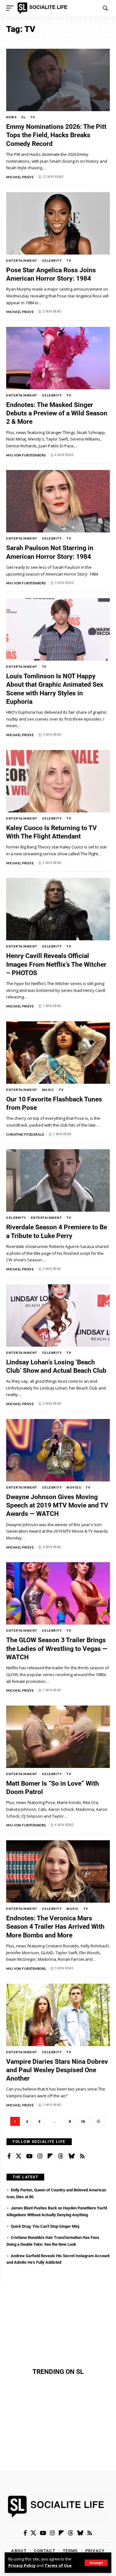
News (11, 117)
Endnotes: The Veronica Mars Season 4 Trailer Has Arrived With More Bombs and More (55, 1927)
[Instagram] (40, 2156)
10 (83, 2122)
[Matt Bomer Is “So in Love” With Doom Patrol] (58, 1737)
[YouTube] (29, 2156)
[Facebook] (9, 2156)
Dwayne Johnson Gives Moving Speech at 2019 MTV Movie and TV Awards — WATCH (57, 1505)
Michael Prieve (20, 177)
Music (48, 1090)
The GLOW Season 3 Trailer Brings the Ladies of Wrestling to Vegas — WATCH (57, 1649)
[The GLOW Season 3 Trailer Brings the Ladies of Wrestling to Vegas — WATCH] (58, 1593)
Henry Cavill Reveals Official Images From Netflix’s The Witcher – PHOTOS (56, 964)
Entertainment (22, 261)
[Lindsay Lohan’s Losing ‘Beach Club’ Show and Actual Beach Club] (58, 1315)
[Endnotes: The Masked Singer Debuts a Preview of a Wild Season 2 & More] (58, 358)
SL (24, 117)
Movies (74, 1487)
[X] (19, 2156)
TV (33, 117)
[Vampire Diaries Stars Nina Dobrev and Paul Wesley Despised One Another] (58, 2015)
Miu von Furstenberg (26, 455)
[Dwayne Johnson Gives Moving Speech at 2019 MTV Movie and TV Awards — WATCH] (58, 1450)
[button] (96, 2563)
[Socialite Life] (43, 8)
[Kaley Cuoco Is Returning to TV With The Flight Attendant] (58, 781)
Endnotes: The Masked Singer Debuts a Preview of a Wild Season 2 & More (57, 413)
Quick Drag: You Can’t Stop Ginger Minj (45, 2226)
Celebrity (52, 261)
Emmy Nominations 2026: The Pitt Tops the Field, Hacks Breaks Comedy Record (56, 135)
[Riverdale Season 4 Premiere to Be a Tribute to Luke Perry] (58, 1180)
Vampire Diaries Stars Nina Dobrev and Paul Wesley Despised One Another (57, 2070)
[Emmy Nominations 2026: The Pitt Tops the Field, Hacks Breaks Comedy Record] (58, 80)
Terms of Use (58, 2566)
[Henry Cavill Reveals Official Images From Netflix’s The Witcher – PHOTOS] (58, 909)
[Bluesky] (71, 2156)
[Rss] (82, 2156)
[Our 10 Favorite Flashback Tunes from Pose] (58, 1053)
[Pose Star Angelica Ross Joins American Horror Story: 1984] (58, 223)
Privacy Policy (22, 2566)
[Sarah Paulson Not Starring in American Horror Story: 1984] (58, 501)
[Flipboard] (50, 2156)
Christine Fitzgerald (25, 1134)
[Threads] (61, 2156)
